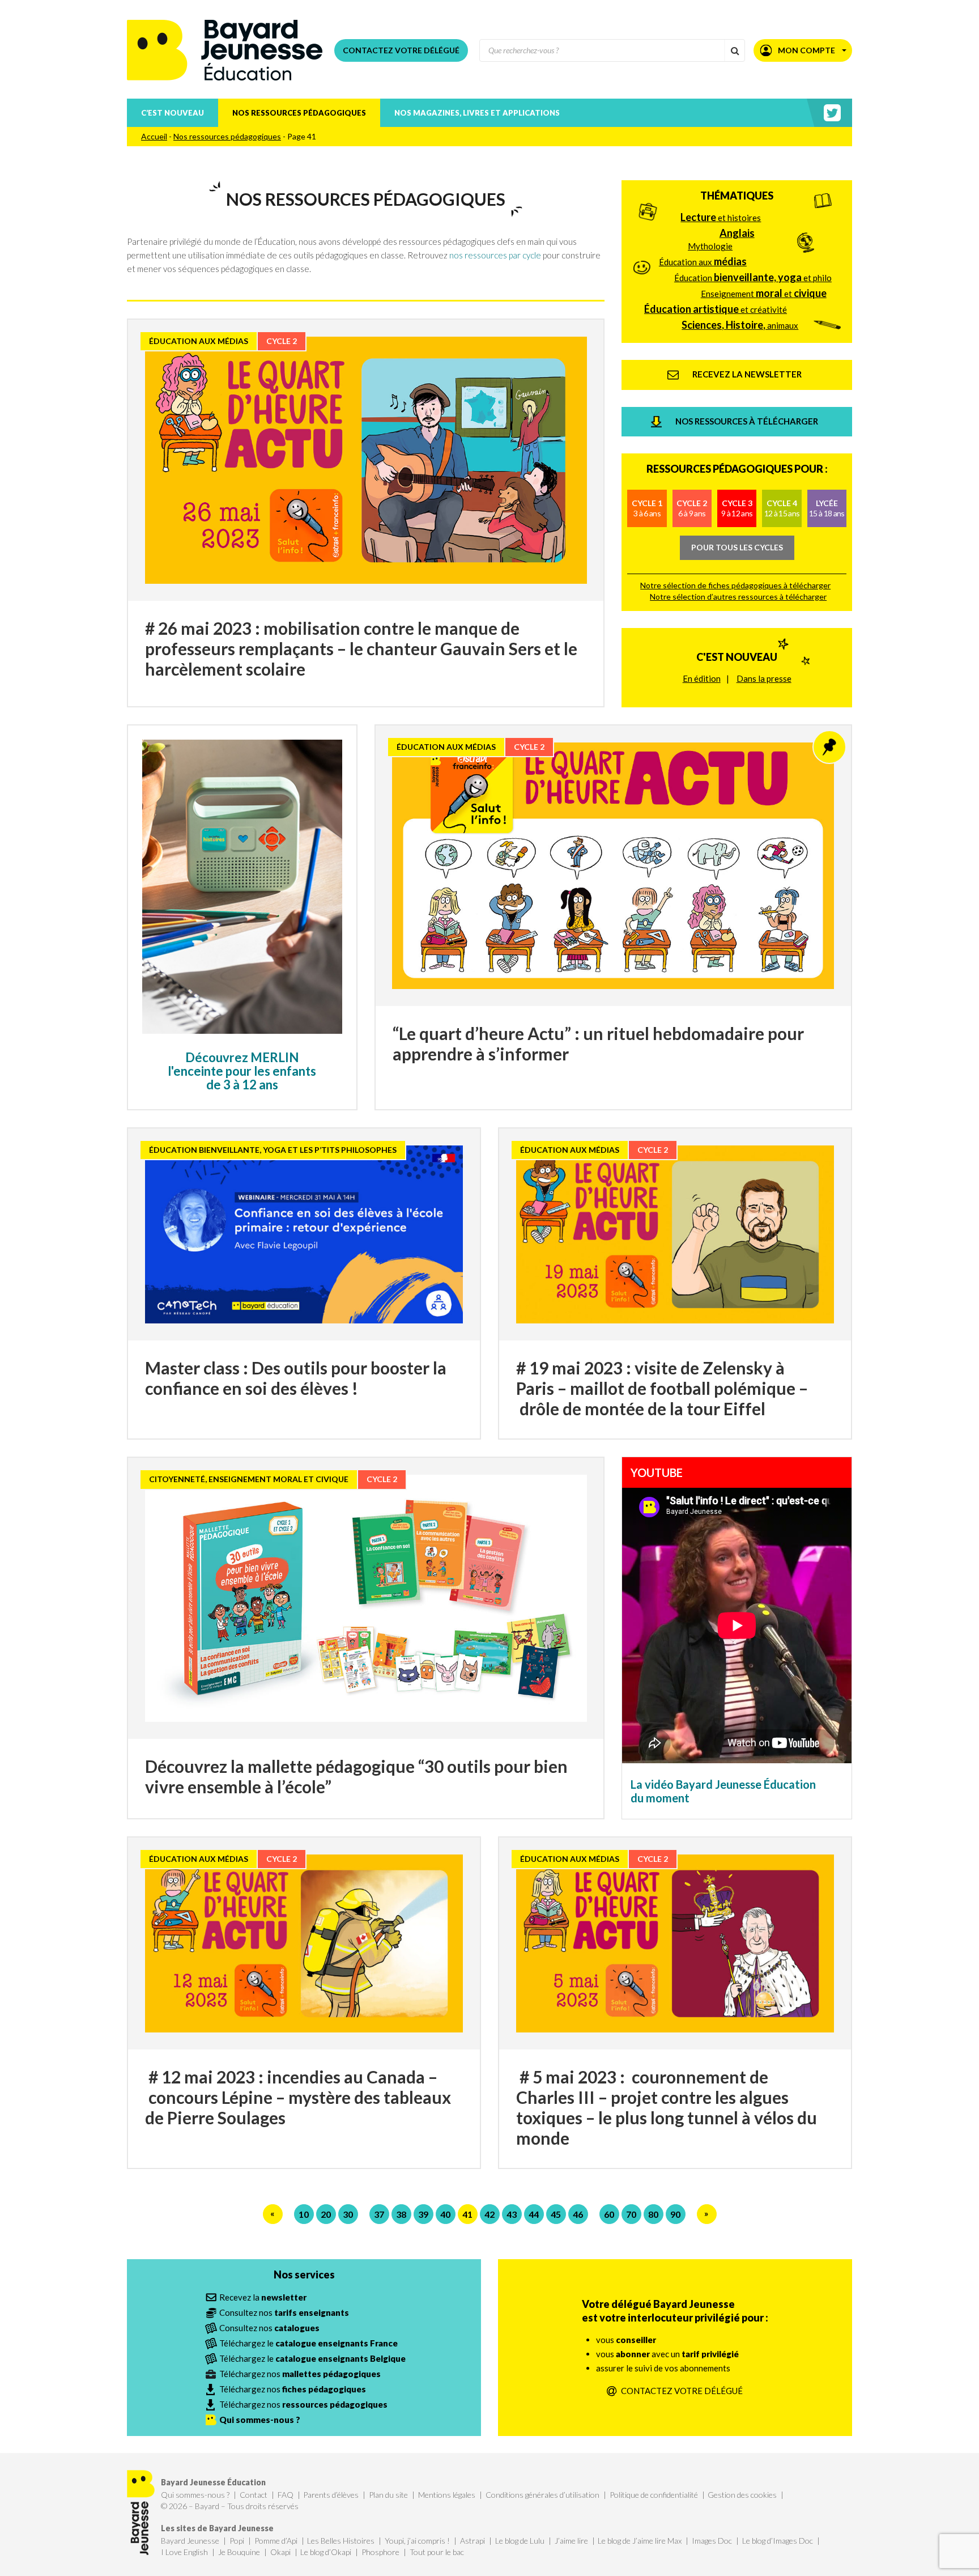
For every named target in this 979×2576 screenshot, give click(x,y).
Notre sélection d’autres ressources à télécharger (738, 597)
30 (348, 2214)
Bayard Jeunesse (190, 2541)
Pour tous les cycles (737, 547)
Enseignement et (764, 293)
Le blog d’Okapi (326, 2552)
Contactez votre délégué (401, 50)
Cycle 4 (782, 508)
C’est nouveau (173, 113)
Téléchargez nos (300, 2374)
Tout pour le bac (437, 2552)
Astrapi (473, 2541)
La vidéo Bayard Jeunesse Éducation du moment (723, 1791)
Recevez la (263, 2297)
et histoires (721, 217)
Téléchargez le (308, 2343)
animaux (740, 325)
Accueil (154, 136)
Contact (254, 2495)
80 (653, 2214)
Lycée (827, 508)
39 (423, 2214)
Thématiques (737, 196)
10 (304, 2214)
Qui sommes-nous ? (195, 2495)
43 (512, 2214)
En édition (702, 678)
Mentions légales (447, 2495)
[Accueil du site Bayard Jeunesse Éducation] (225, 50)
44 (534, 2214)
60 (609, 2214)
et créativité (716, 309)
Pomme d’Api (276, 2541)
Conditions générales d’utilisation (542, 2495)
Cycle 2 (692, 508)
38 (401, 2214)
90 (675, 2214)
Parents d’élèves (331, 2495)
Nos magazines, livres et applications (477, 113)
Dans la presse (764, 678)
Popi (237, 2541)
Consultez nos (284, 2312)
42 (489, 2214)
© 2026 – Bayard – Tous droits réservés (230, 2506)
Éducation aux (703, 261)
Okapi (280, 2552)
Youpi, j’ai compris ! (417, 2541)
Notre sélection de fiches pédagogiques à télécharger (735, 585)
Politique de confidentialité (654, 2495)
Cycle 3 (737, 508)
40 (445, 2214)
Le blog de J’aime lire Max (640, 2541)
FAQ (286, 2495)
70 (631, 2214)
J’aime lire (571, 2541)
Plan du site (388, 2495)
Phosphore (380, 2552)
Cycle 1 (647, 508)
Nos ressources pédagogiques (299, 113)
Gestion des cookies (742, 2495)
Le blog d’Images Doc (778, 2541)
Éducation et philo (753, 277)
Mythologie (710, 246)
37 (379, 2214)
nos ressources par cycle (495, 255)
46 (578, 2214)
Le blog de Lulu (520, 2541)
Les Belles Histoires (341, 2541)
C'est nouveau (737, 657)
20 (326, 2214)
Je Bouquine (239, 2552)
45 (556, 2214)
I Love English (184, 2552)
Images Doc (712, 2541)
